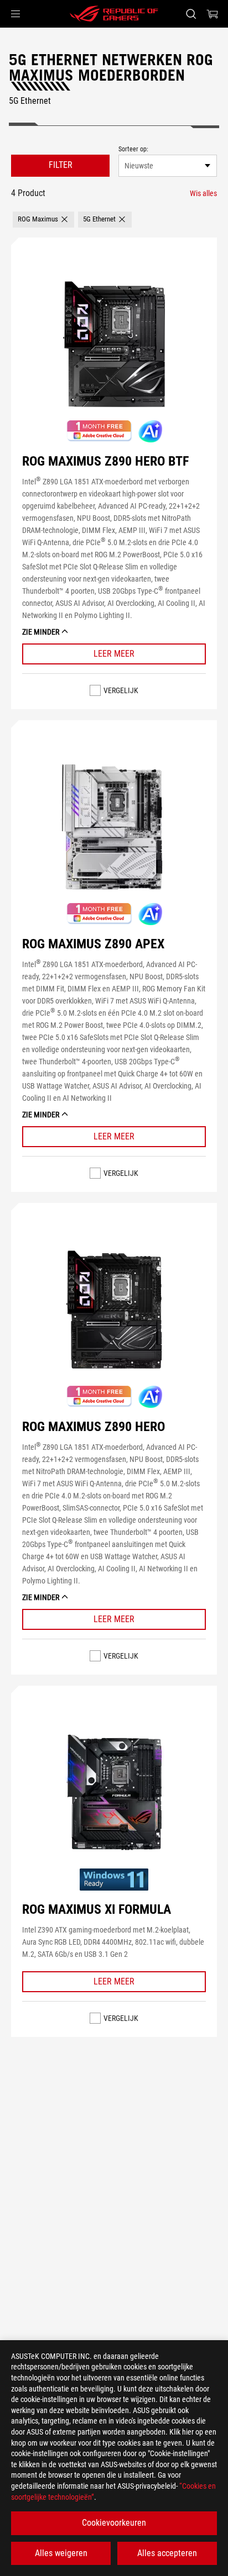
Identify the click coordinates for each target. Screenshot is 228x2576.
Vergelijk (121, 690)
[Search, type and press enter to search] (191, 14)
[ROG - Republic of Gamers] (114, 14)
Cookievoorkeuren (114, 2523)
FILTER (61, 165)
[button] (15, 14)
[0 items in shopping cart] (213, 14)
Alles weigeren (61, 2553)
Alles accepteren (167, 2553)
